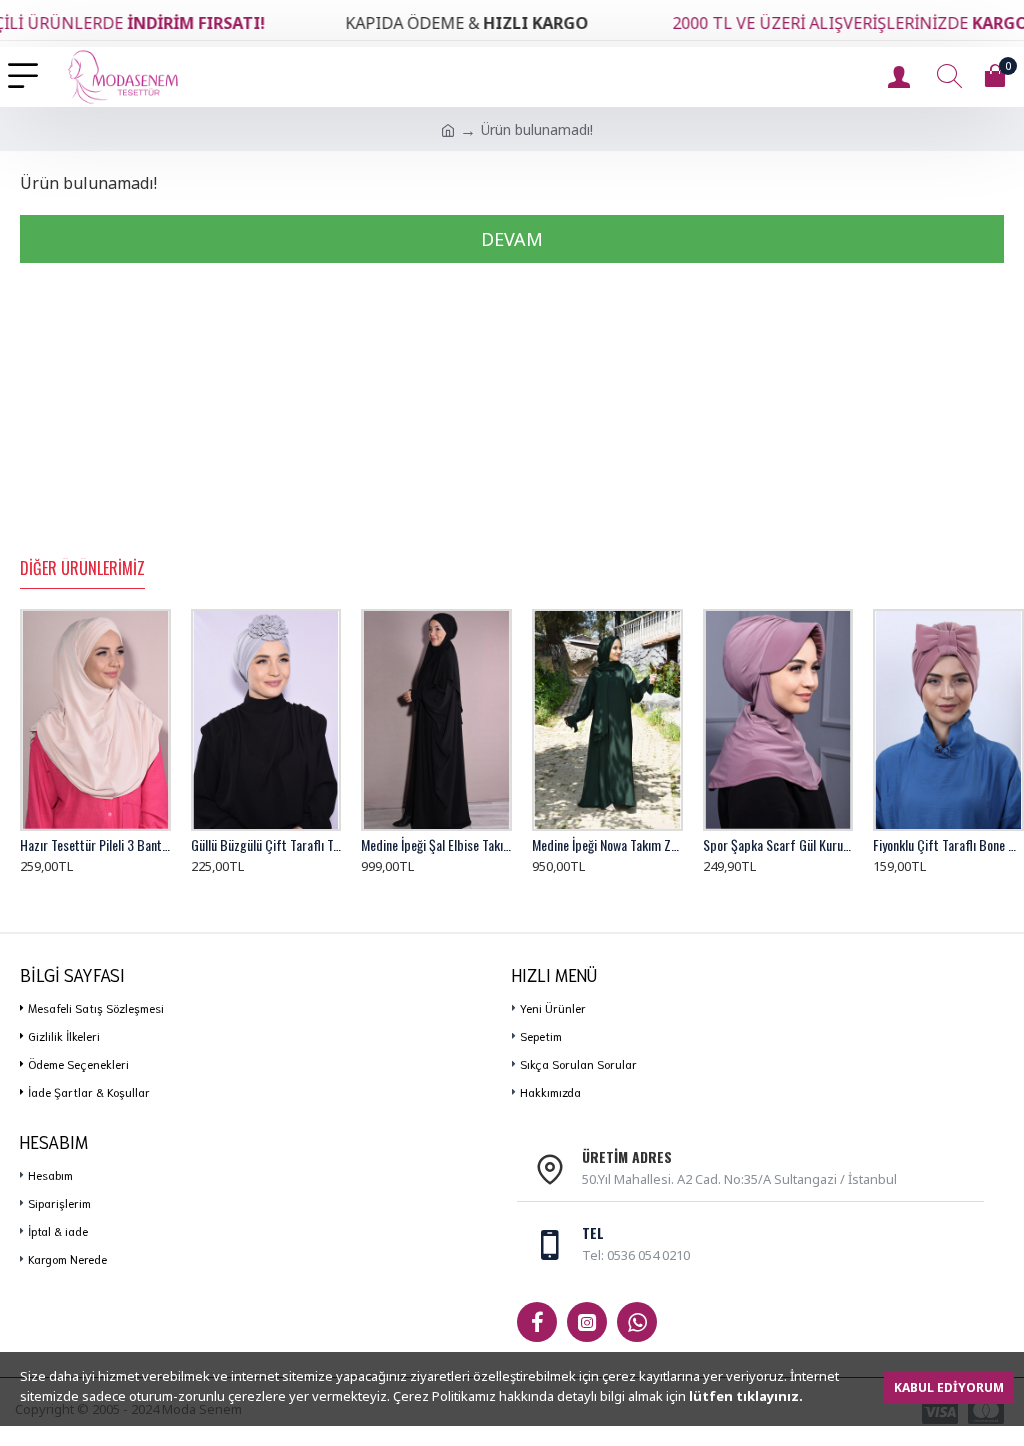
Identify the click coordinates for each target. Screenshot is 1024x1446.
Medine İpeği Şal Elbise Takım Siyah (436, 845)
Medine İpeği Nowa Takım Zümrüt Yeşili (607, 845)
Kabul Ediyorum (949, 1387)
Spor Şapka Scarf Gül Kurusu (778, 845)
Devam (512, 239)
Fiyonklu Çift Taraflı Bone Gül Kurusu (948, 845)
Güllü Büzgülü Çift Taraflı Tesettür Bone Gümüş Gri (266, 845)
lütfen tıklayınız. (746, 1396)
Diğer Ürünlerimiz (82, 569)
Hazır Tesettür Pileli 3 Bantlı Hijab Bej (95, 845)
